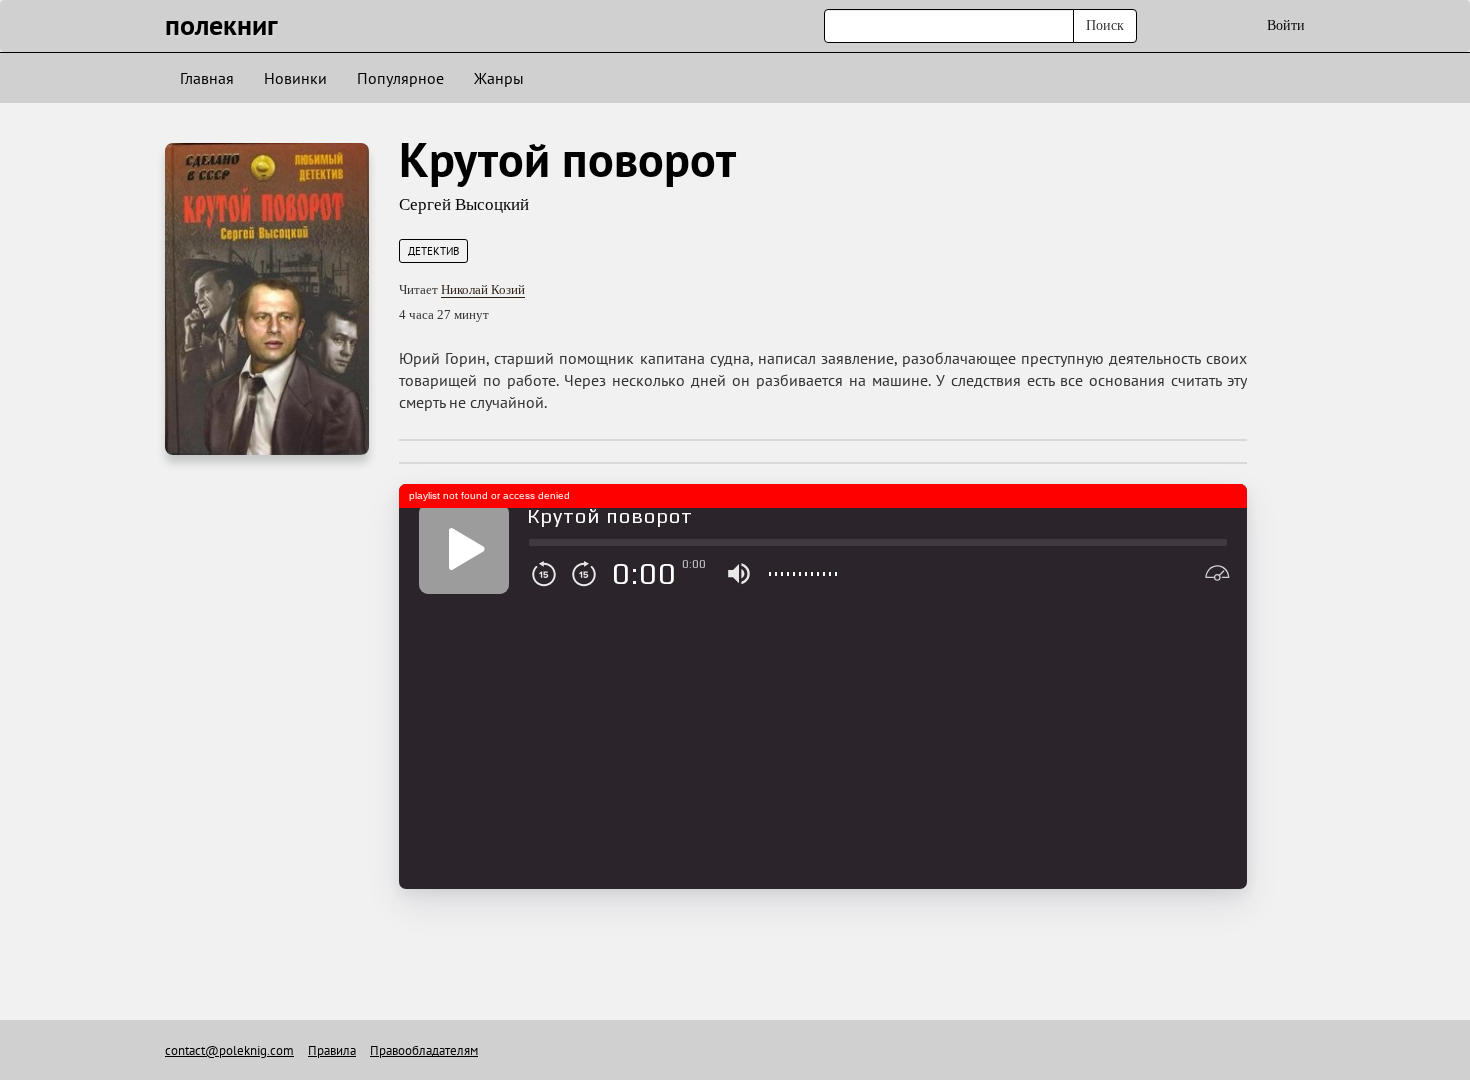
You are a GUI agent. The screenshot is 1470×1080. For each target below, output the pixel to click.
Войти (1286, 25)
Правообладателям (424, 1050)
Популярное (400, 78)
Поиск (1105, 25)
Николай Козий (483, 289)
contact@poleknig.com (229, 1050)
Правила (332, 1050)
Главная (207, 78)
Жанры (499, 78)
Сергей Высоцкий (464, 204)
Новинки (295, 78)
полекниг (221, 24)
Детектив (433, 251)
